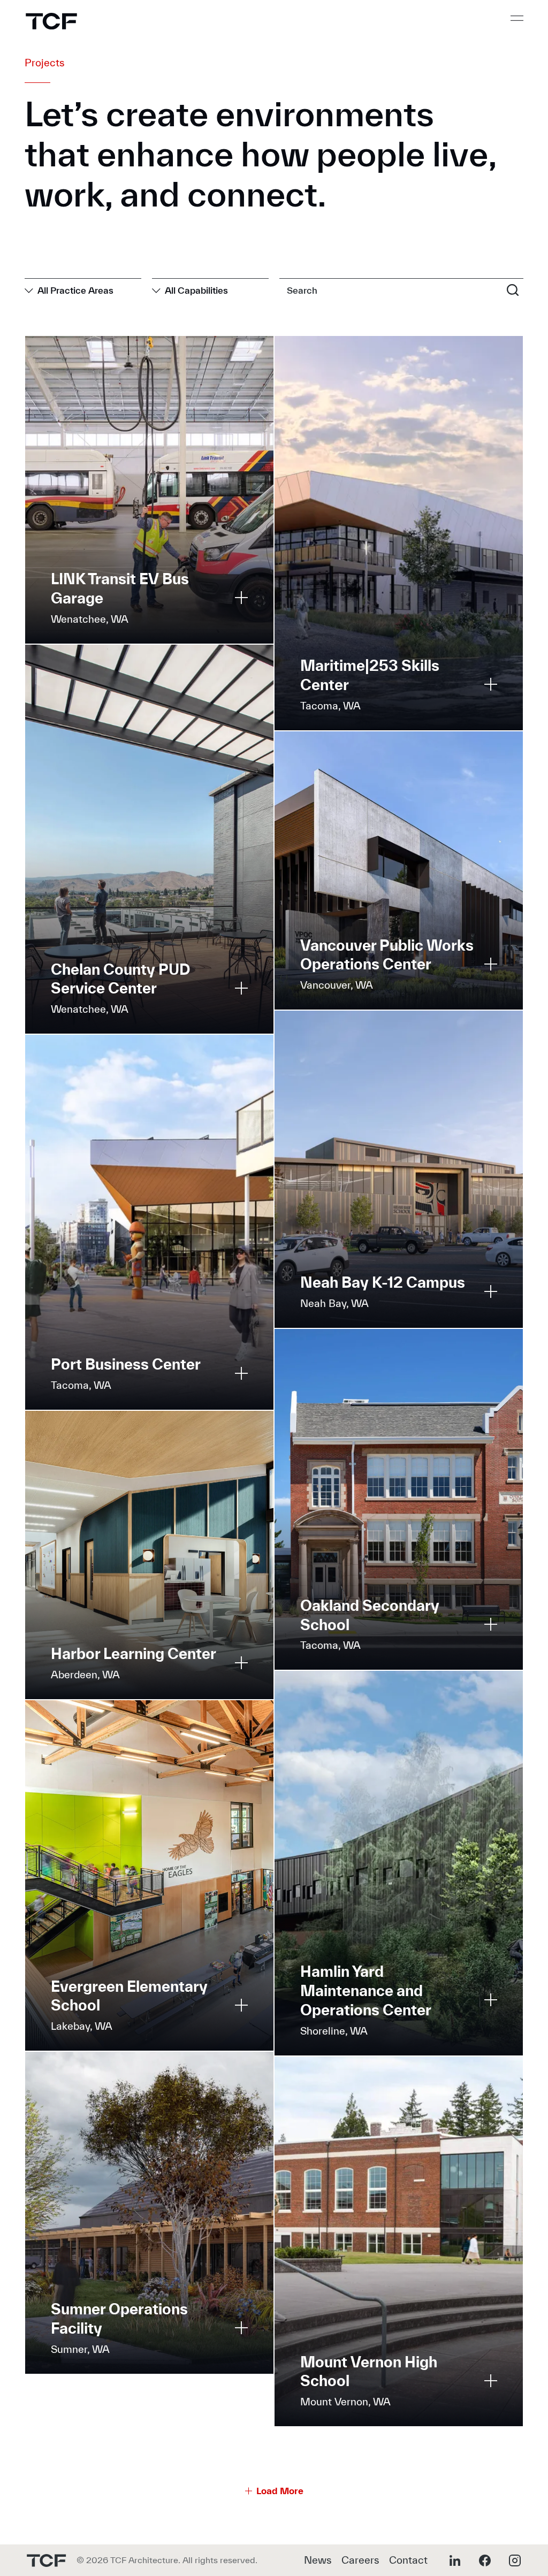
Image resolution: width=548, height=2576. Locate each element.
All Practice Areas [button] (75, 290)
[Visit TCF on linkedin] (455, 2560)
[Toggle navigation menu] (517, 18)
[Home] (51, 21)
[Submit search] (513, 289)
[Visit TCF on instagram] (515, 2560)
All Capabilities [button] (196, 290)
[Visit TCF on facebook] (485, 2560)
